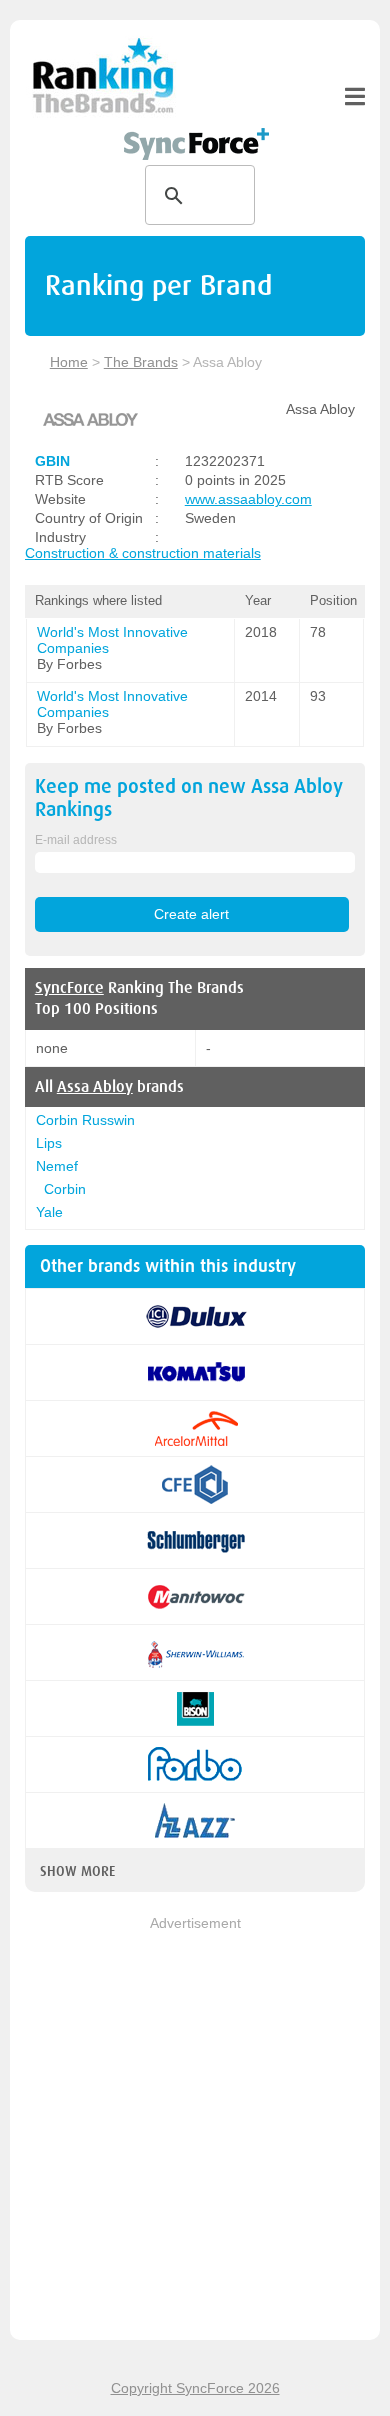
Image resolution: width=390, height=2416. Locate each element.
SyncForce (69, 988)
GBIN (52, 461)
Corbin (65, 1189)
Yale (49, 1212)
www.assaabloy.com (248, 499)
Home (69, 362)
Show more (77, 1871)
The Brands (141, 362)
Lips (49, 1143)
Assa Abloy (95, 1087)
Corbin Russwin (85, 1120)
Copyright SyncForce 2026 (195, 2388)
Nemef (57, 1166)
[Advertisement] (195, 2130)
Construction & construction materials (143, 553)
